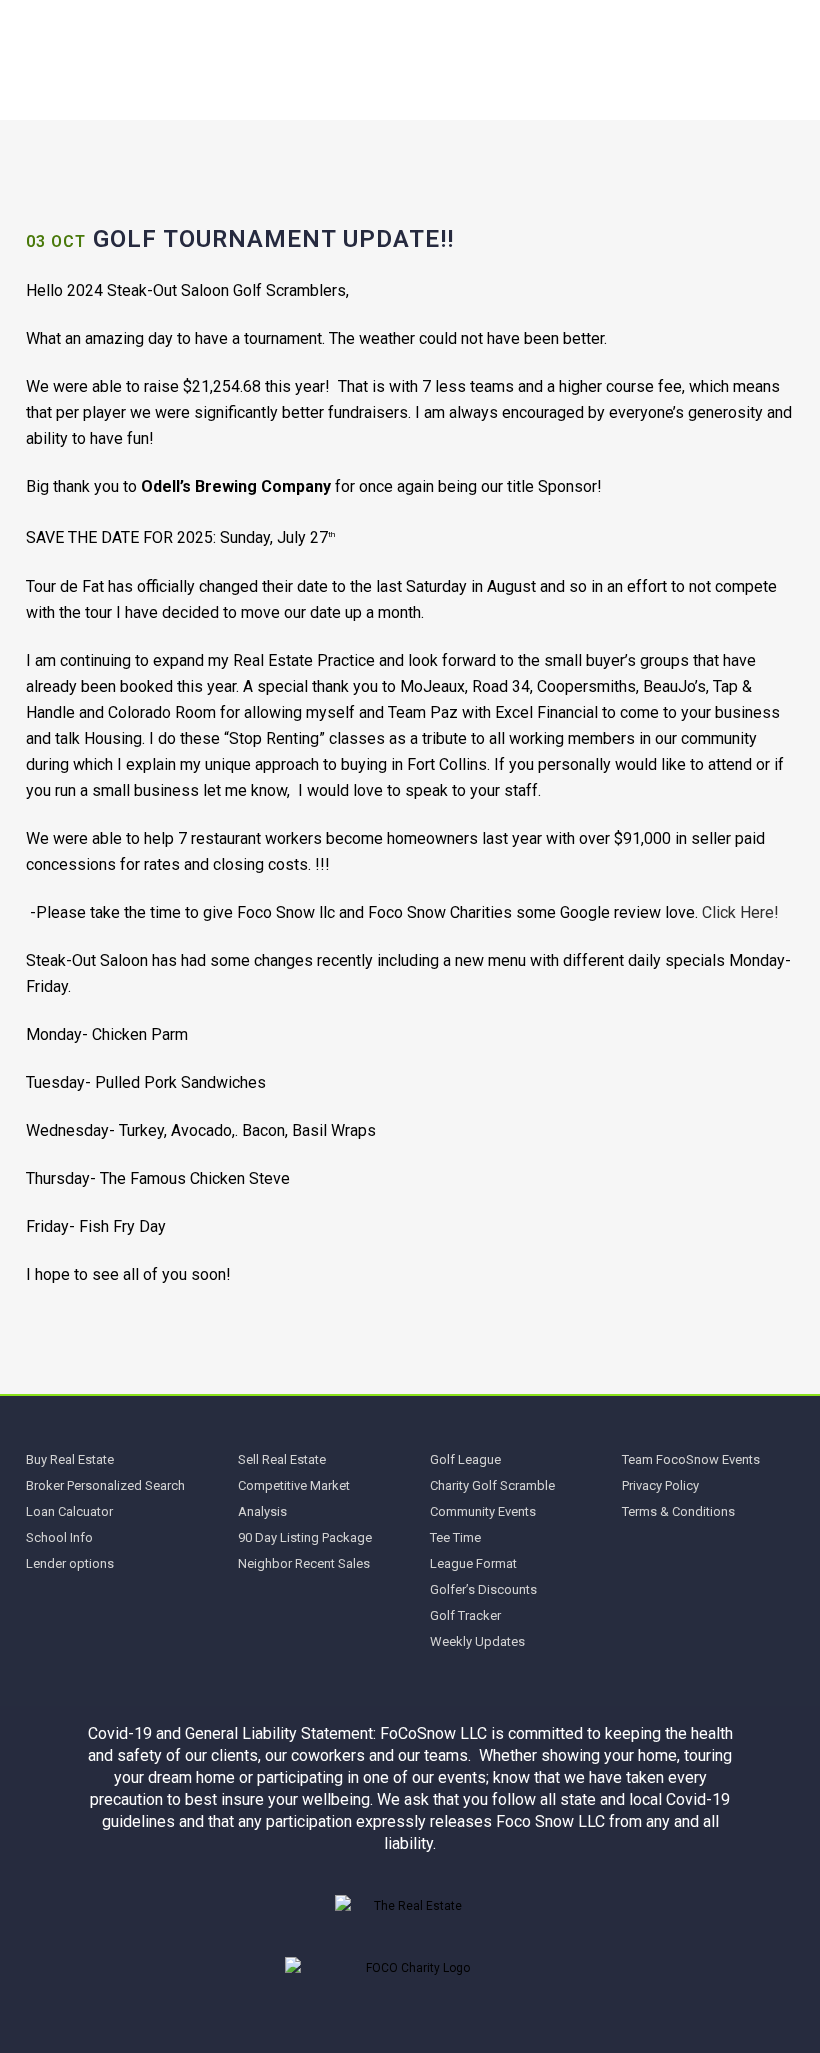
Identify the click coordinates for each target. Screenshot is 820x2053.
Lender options (70, 1563)
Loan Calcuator (69, 1511)
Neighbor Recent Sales (304, 1563)
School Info (59, 1537)
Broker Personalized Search (105, 1485)
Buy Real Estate (70, 1459)
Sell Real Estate (282, 1459)
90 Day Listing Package (305, 1537)
